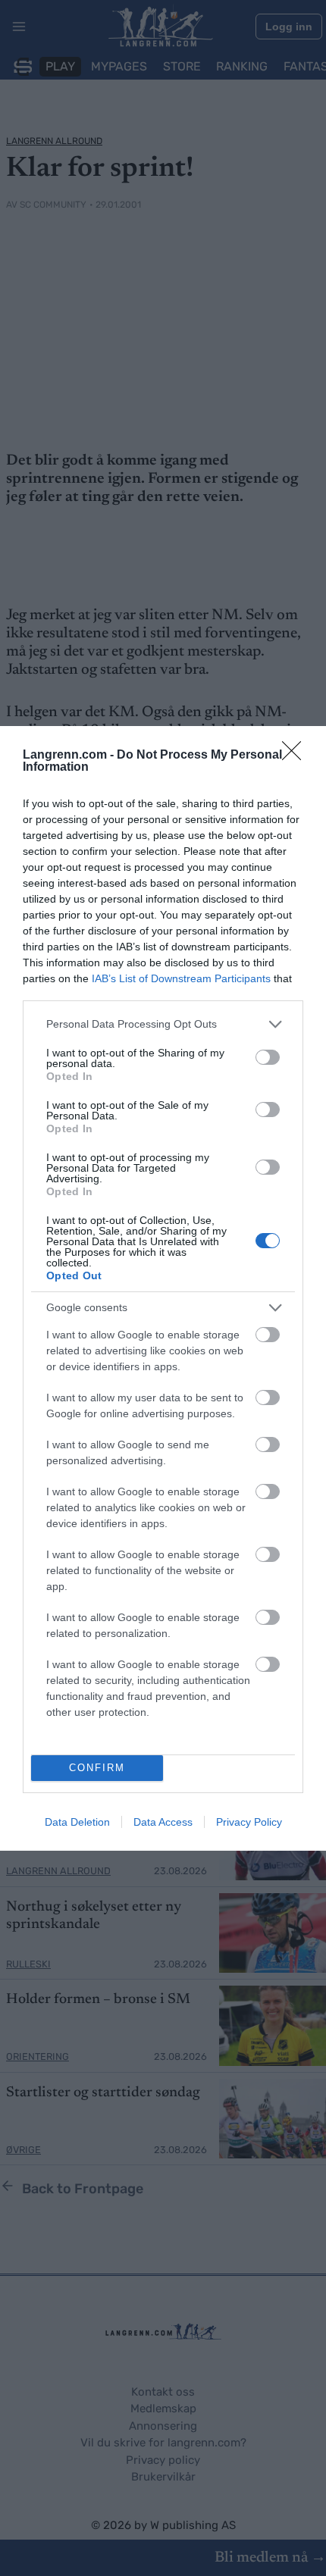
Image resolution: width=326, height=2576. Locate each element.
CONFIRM (97, 1768)
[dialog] (163, 1288)
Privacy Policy (249, 1822)
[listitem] (163, 1024)
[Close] (296, 756)
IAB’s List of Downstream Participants (181, 978)
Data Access (163, 1822)
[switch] (268, 1057)
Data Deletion (77, 1822)
